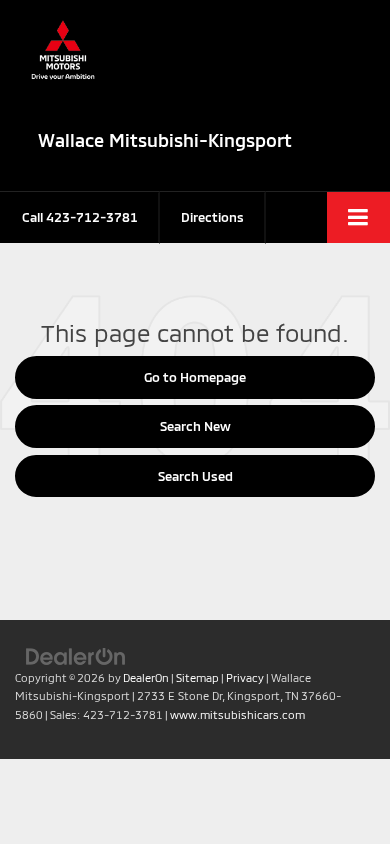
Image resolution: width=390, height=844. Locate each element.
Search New (195, 426)
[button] (80, 217)
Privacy (245, 677)
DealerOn (146, 677)
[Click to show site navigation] (358, 217)
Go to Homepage (195, 377)
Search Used (195, 476)
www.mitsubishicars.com (237, 714)
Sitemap (197, 677)
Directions (212, 217)
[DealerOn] (76, 655)
